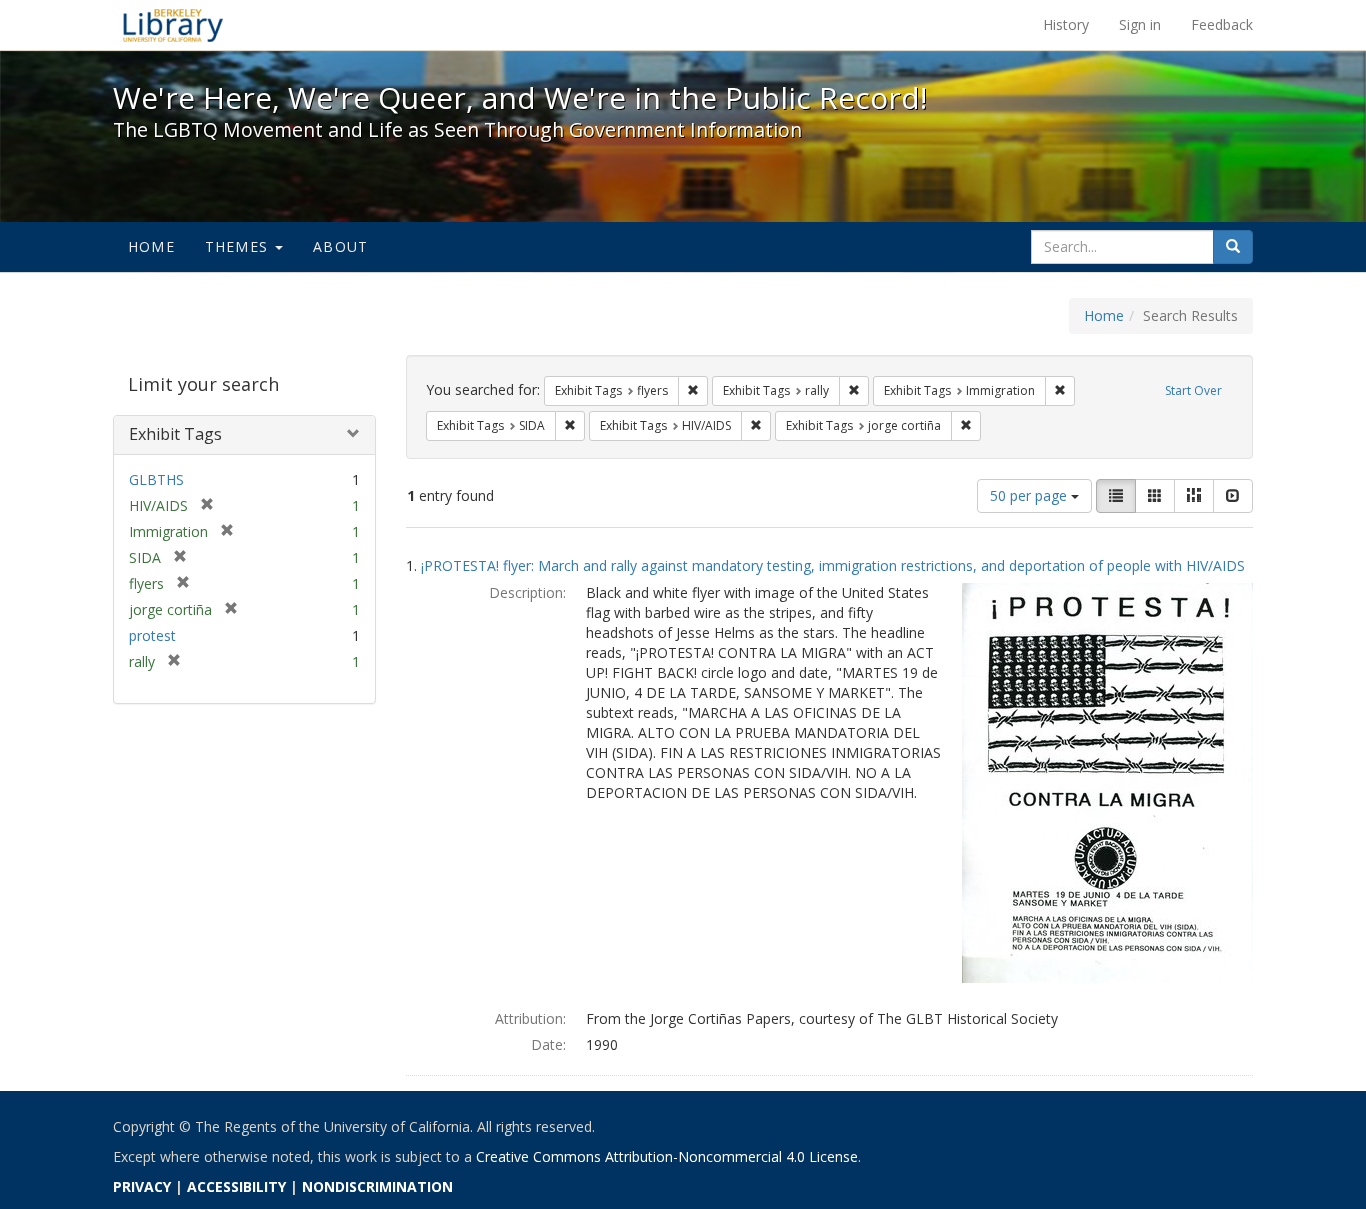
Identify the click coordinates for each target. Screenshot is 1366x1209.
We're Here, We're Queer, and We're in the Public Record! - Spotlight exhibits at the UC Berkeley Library (173, 25)
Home (151, 246)
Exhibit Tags (175, 434)
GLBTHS (156, 479)
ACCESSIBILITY (236, 1186)
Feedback (1222, 24)
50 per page (1030, 495)
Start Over (1193, 390)
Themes (239, 246)
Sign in (1140, 24)
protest (152, 635)
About (340, 246)
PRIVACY (142, 1186)
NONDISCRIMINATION (377, 1186)
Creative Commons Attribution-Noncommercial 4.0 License (667, 1156)
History (1066, 24)
